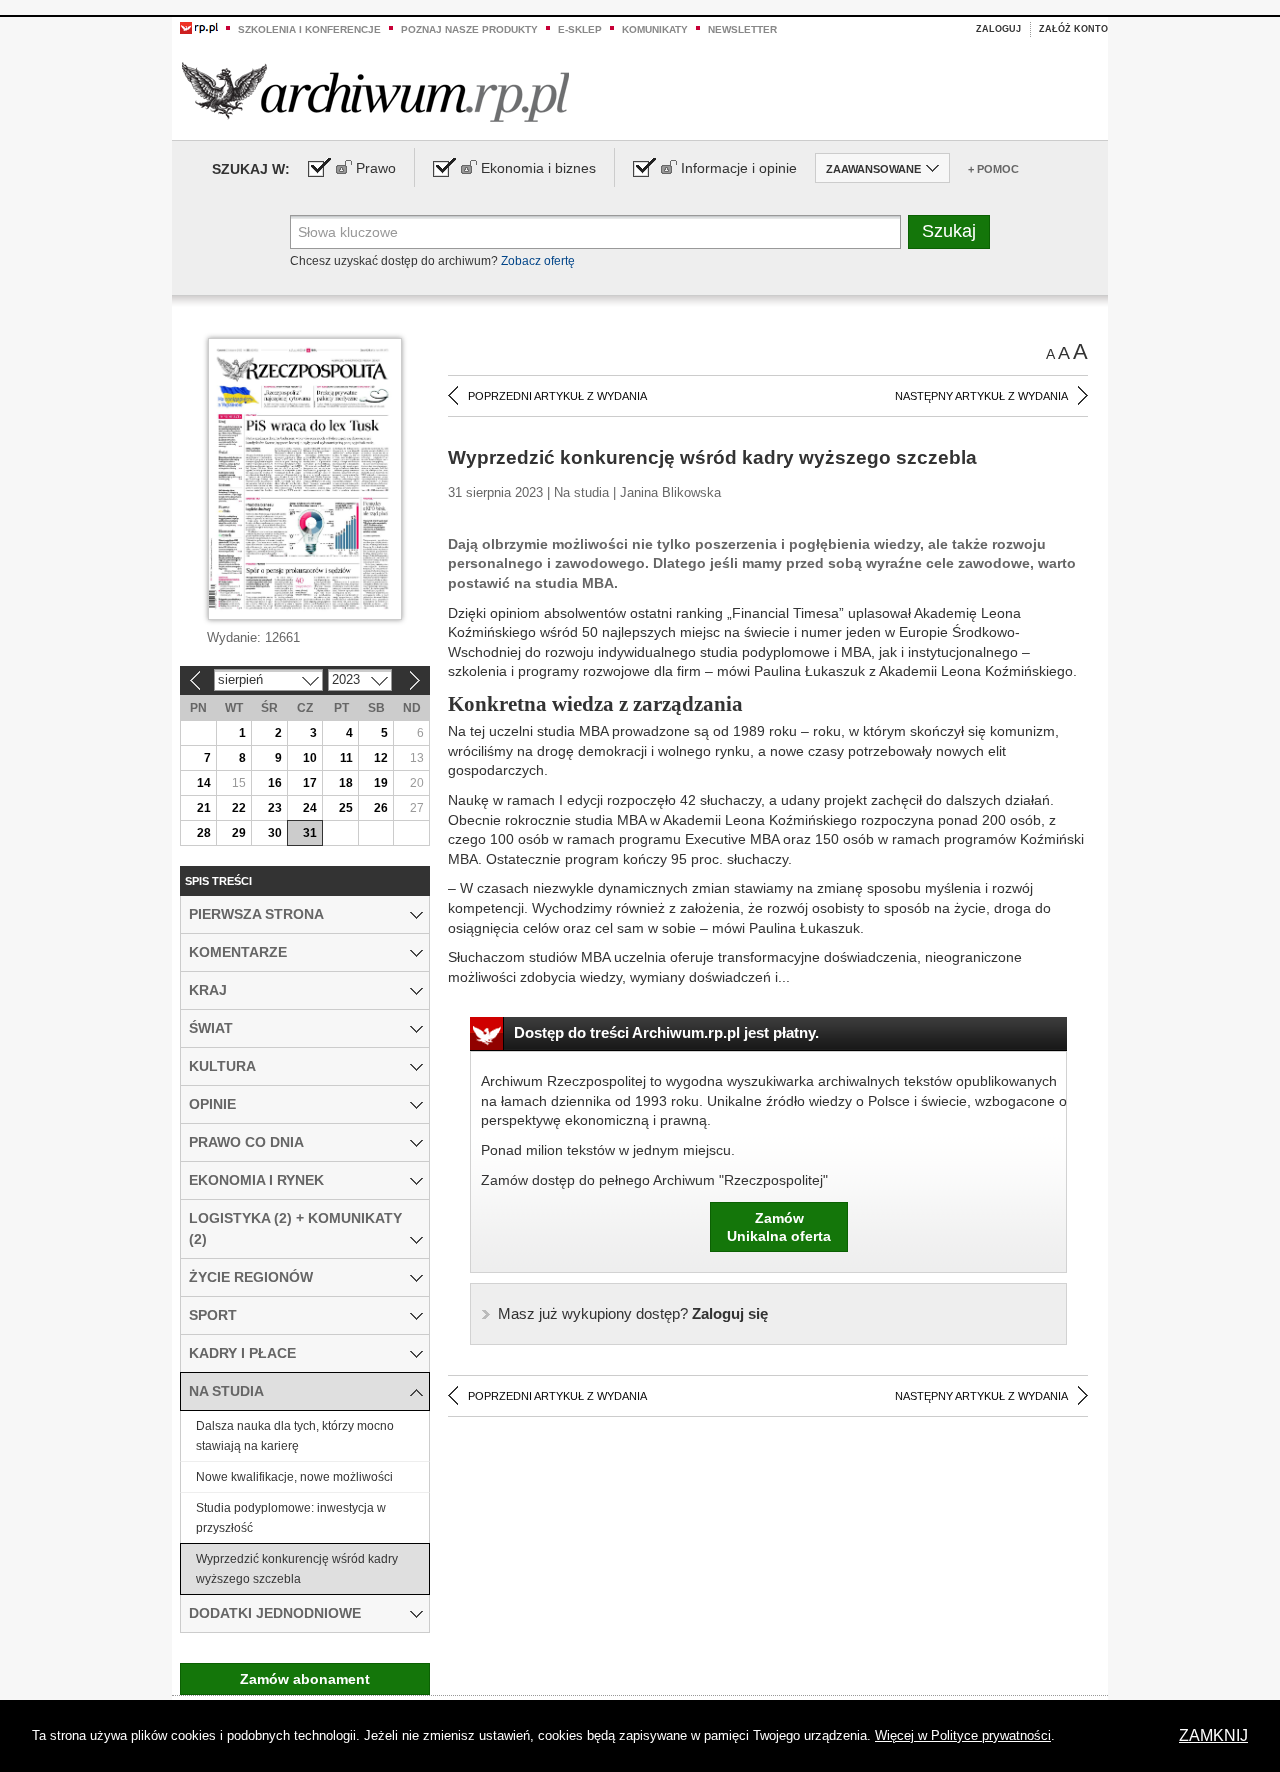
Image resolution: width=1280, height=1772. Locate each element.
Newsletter (742, 29)
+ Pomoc (993, 169)
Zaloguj (998, 29)
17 (310, 783)
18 (346, 783)
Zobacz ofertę (538, 261)
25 (346, 808)
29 (239, 833)
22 (239, 808)
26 (381, 808)
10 (310, 758)
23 (275, 808)
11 (346, 758)
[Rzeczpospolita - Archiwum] (375, 91)
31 (310, 833)
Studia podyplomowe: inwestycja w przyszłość (291, 1518)
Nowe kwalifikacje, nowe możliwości (294, 1477)
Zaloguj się (633, 1313)
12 (381, 758)
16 (275, 783)
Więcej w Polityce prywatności (963, 1735)
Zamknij (1213, 1735)
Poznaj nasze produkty (469, 29)
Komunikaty (655, 29)
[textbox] (595, 232)
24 (310, 808)
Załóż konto (1073, 29)
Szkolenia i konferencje (309, 29)
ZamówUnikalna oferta (779, 1227)
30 (275, 833)
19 (381, 783)
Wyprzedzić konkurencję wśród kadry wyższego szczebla (297, 1569)
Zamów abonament (305, 1679)
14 (204, 783)
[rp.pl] (199, 27)
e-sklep (580, 29)
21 (204, 808)
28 (204, 833)
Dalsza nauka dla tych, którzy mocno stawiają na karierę (295, 1436)
